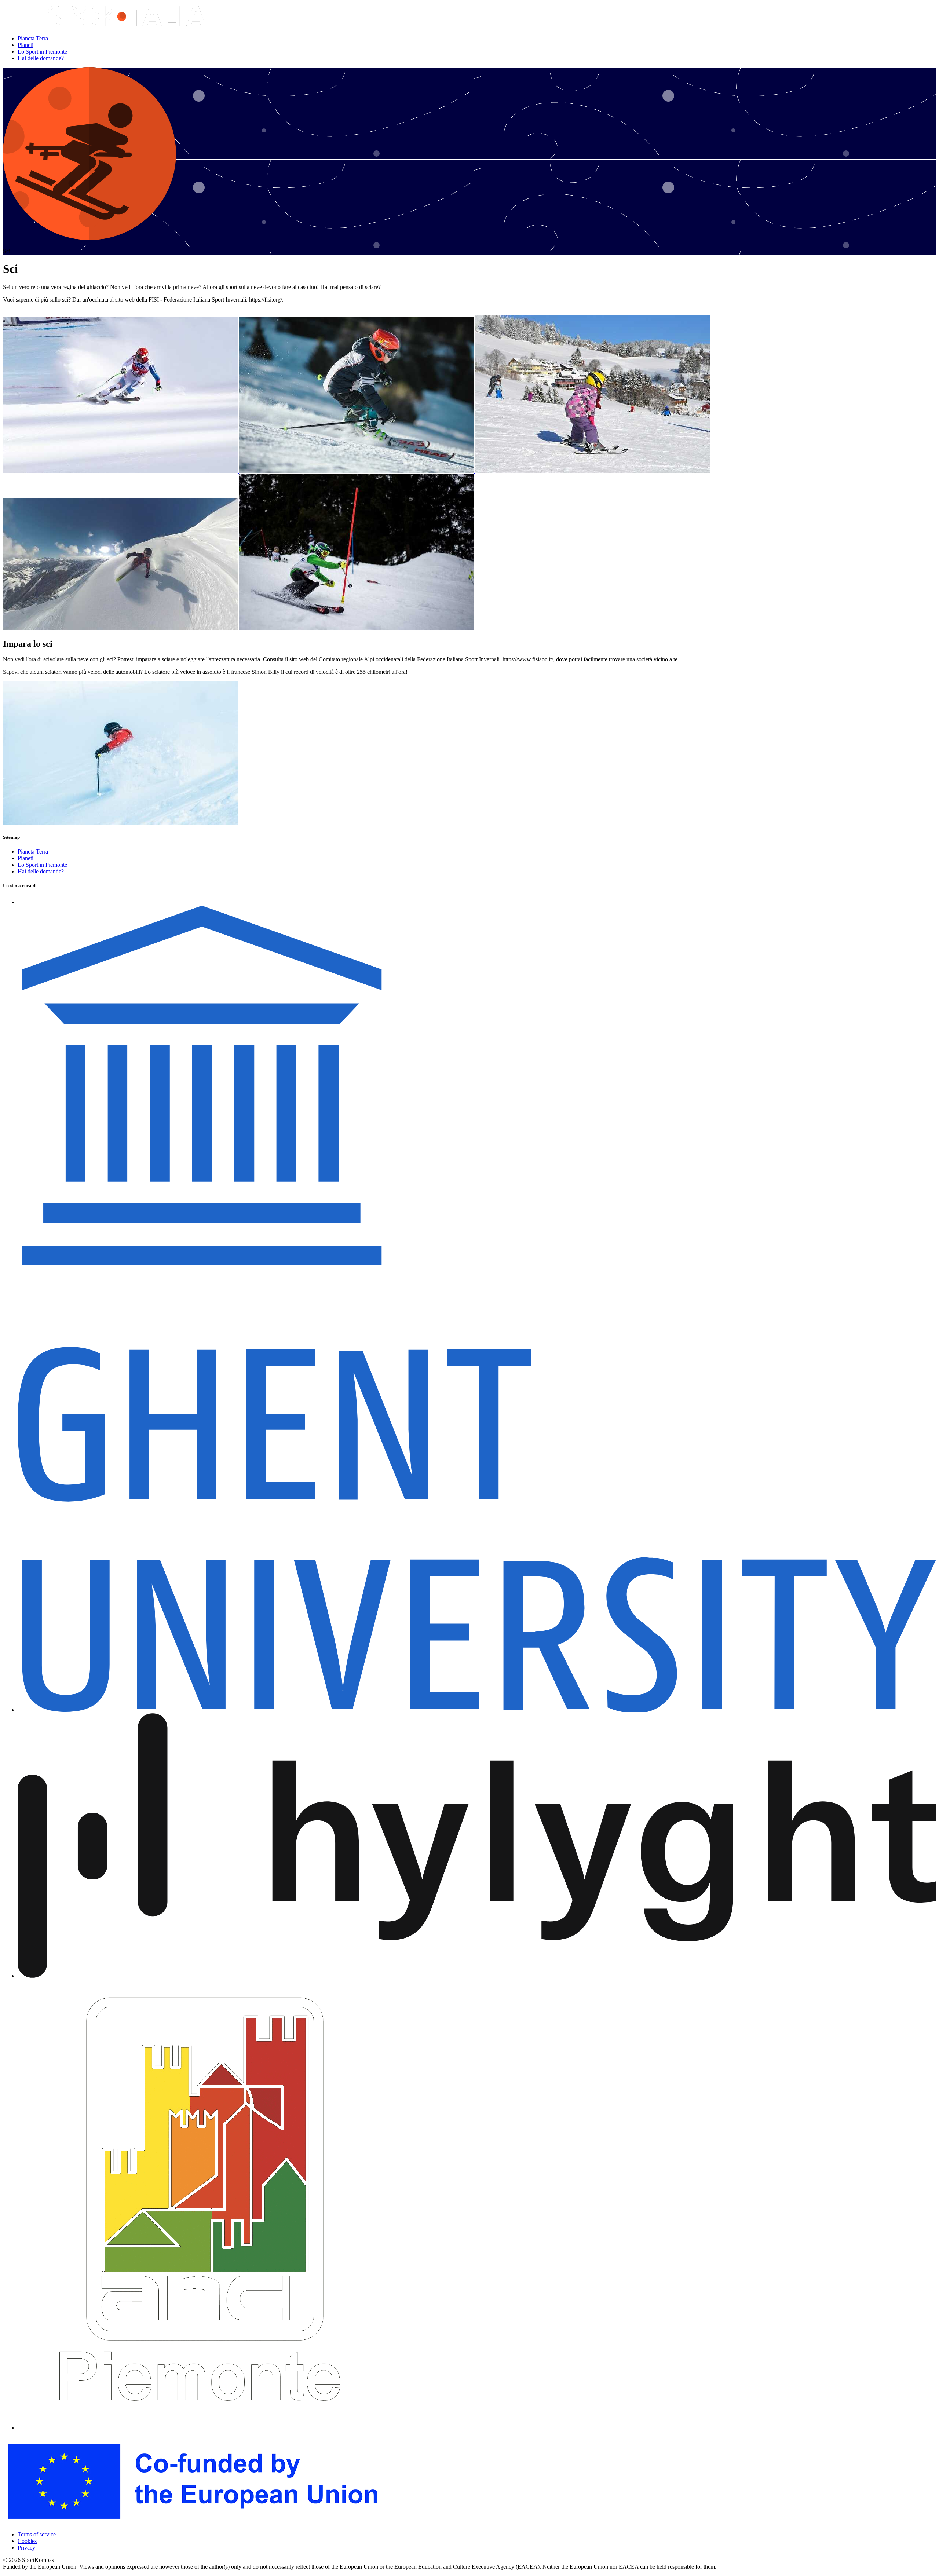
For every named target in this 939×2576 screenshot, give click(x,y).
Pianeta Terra (33, 38)
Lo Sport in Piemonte (42, 52)
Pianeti (25, 45)
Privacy (26, 2548)
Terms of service (37, 2534)
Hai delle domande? (41, 58)
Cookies (27, 2541)
